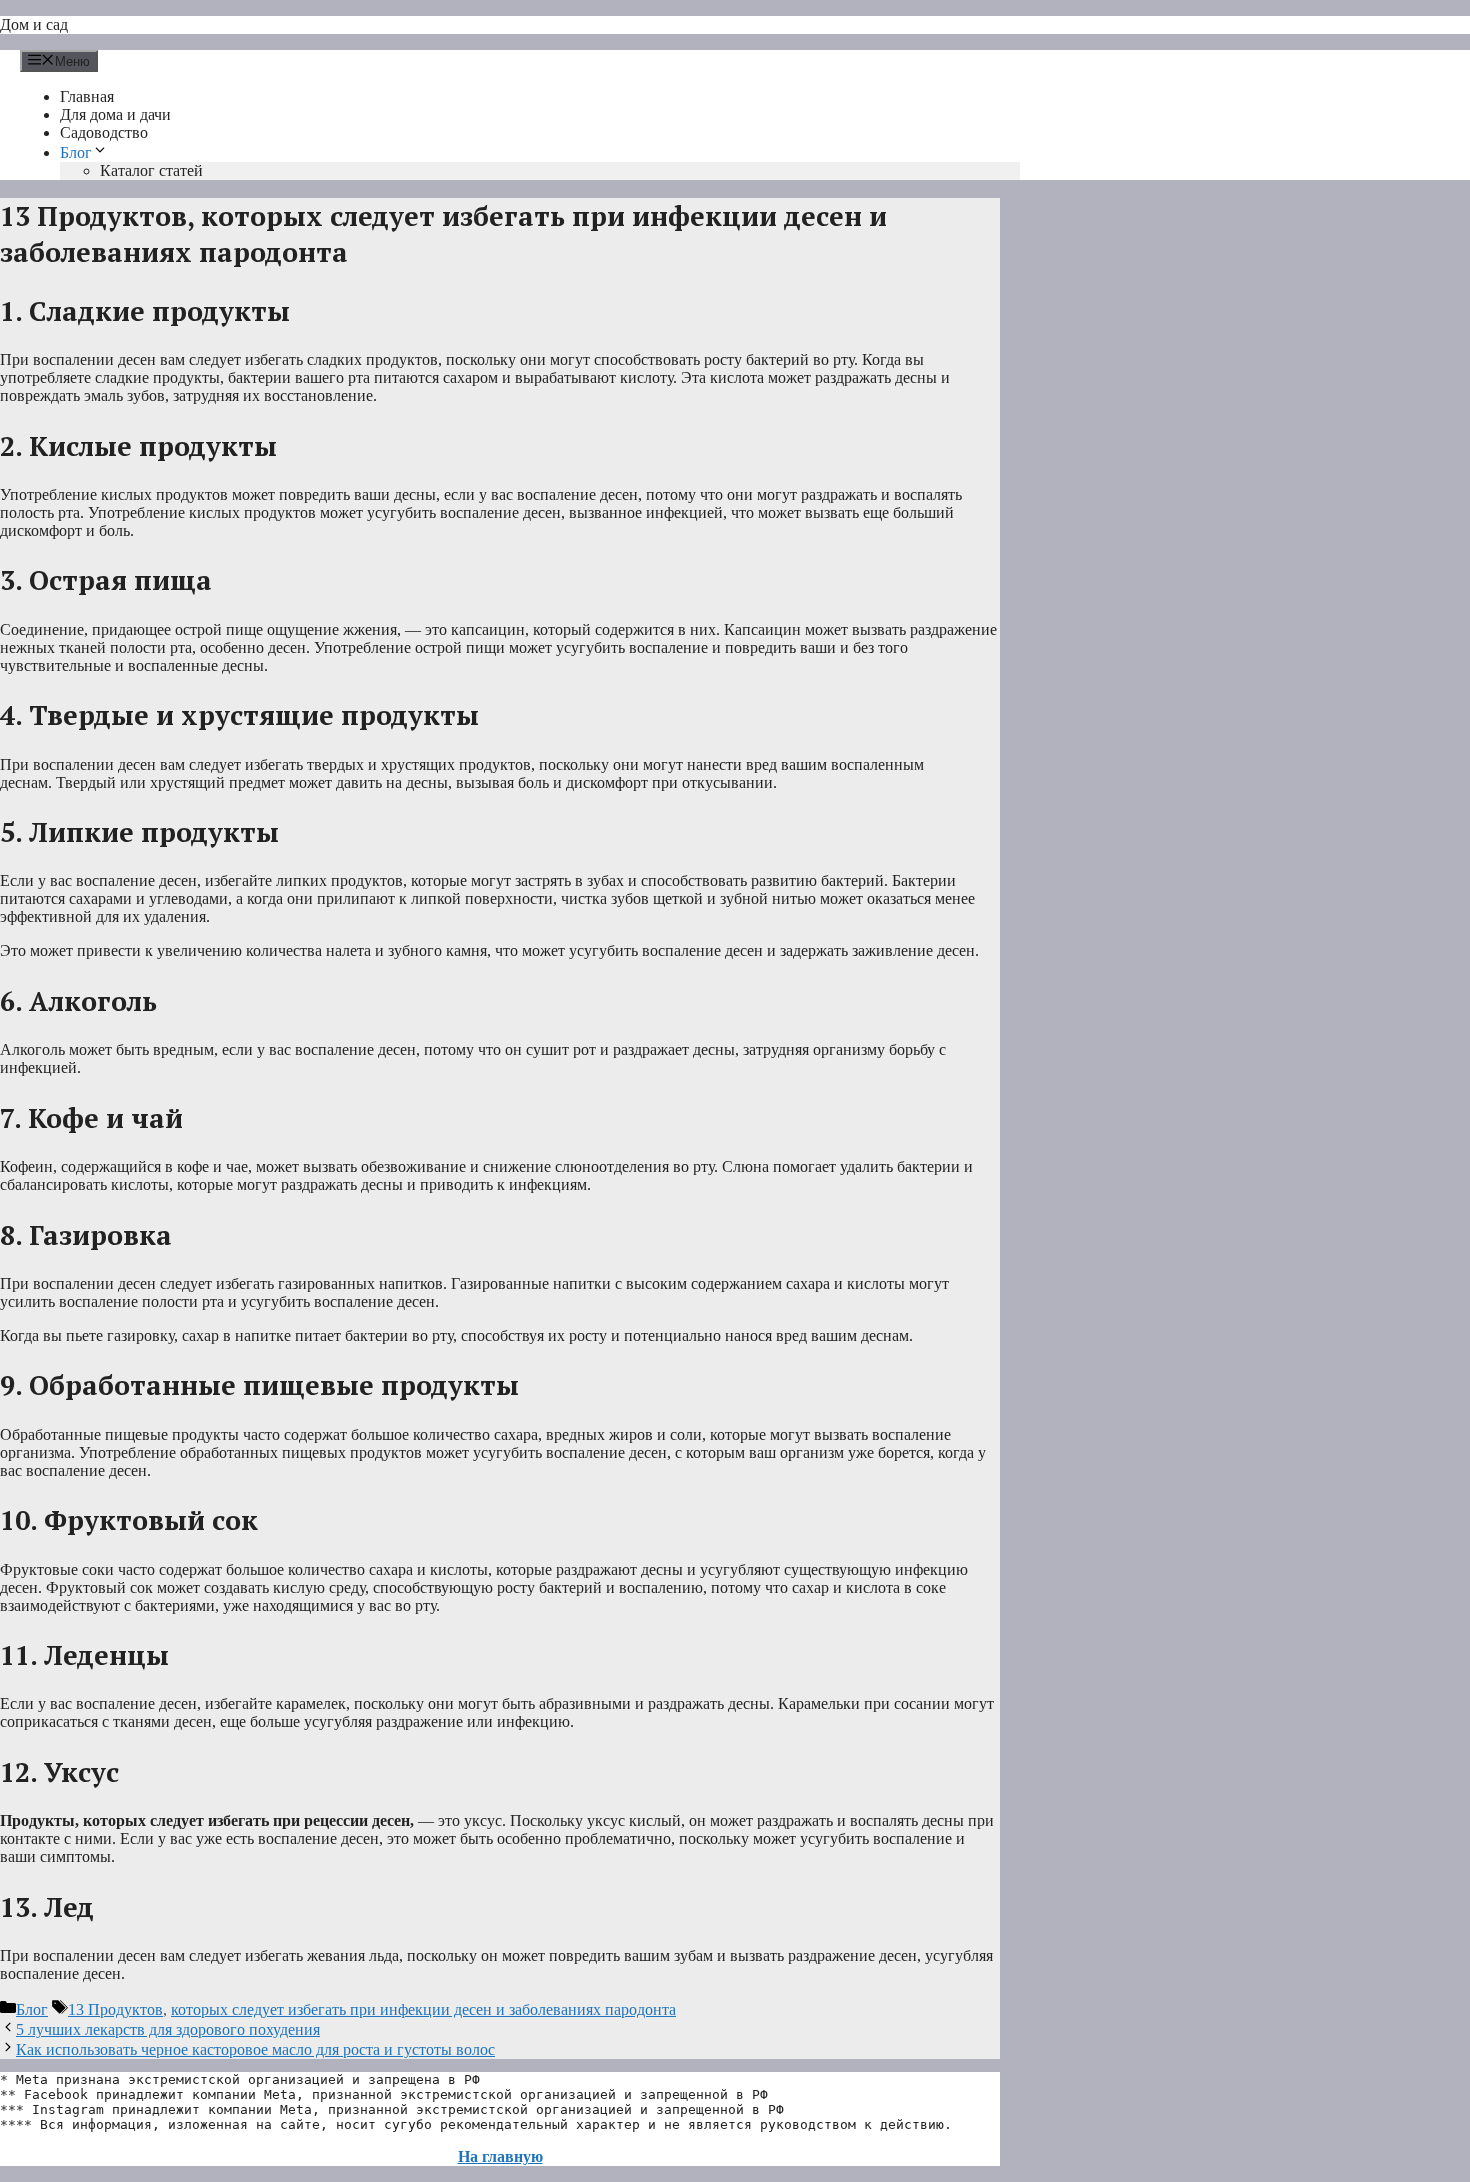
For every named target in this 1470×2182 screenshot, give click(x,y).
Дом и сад (34, 24)
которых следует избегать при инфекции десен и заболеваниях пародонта (423, 2009)
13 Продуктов (115, 2009)
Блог (76, 152)
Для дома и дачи (115, 114)
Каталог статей (151, 170)
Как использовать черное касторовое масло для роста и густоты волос (255, 2049)
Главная (87, 96)
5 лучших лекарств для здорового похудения (168, 2029)
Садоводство (104, 132)
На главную (500, 2156)
